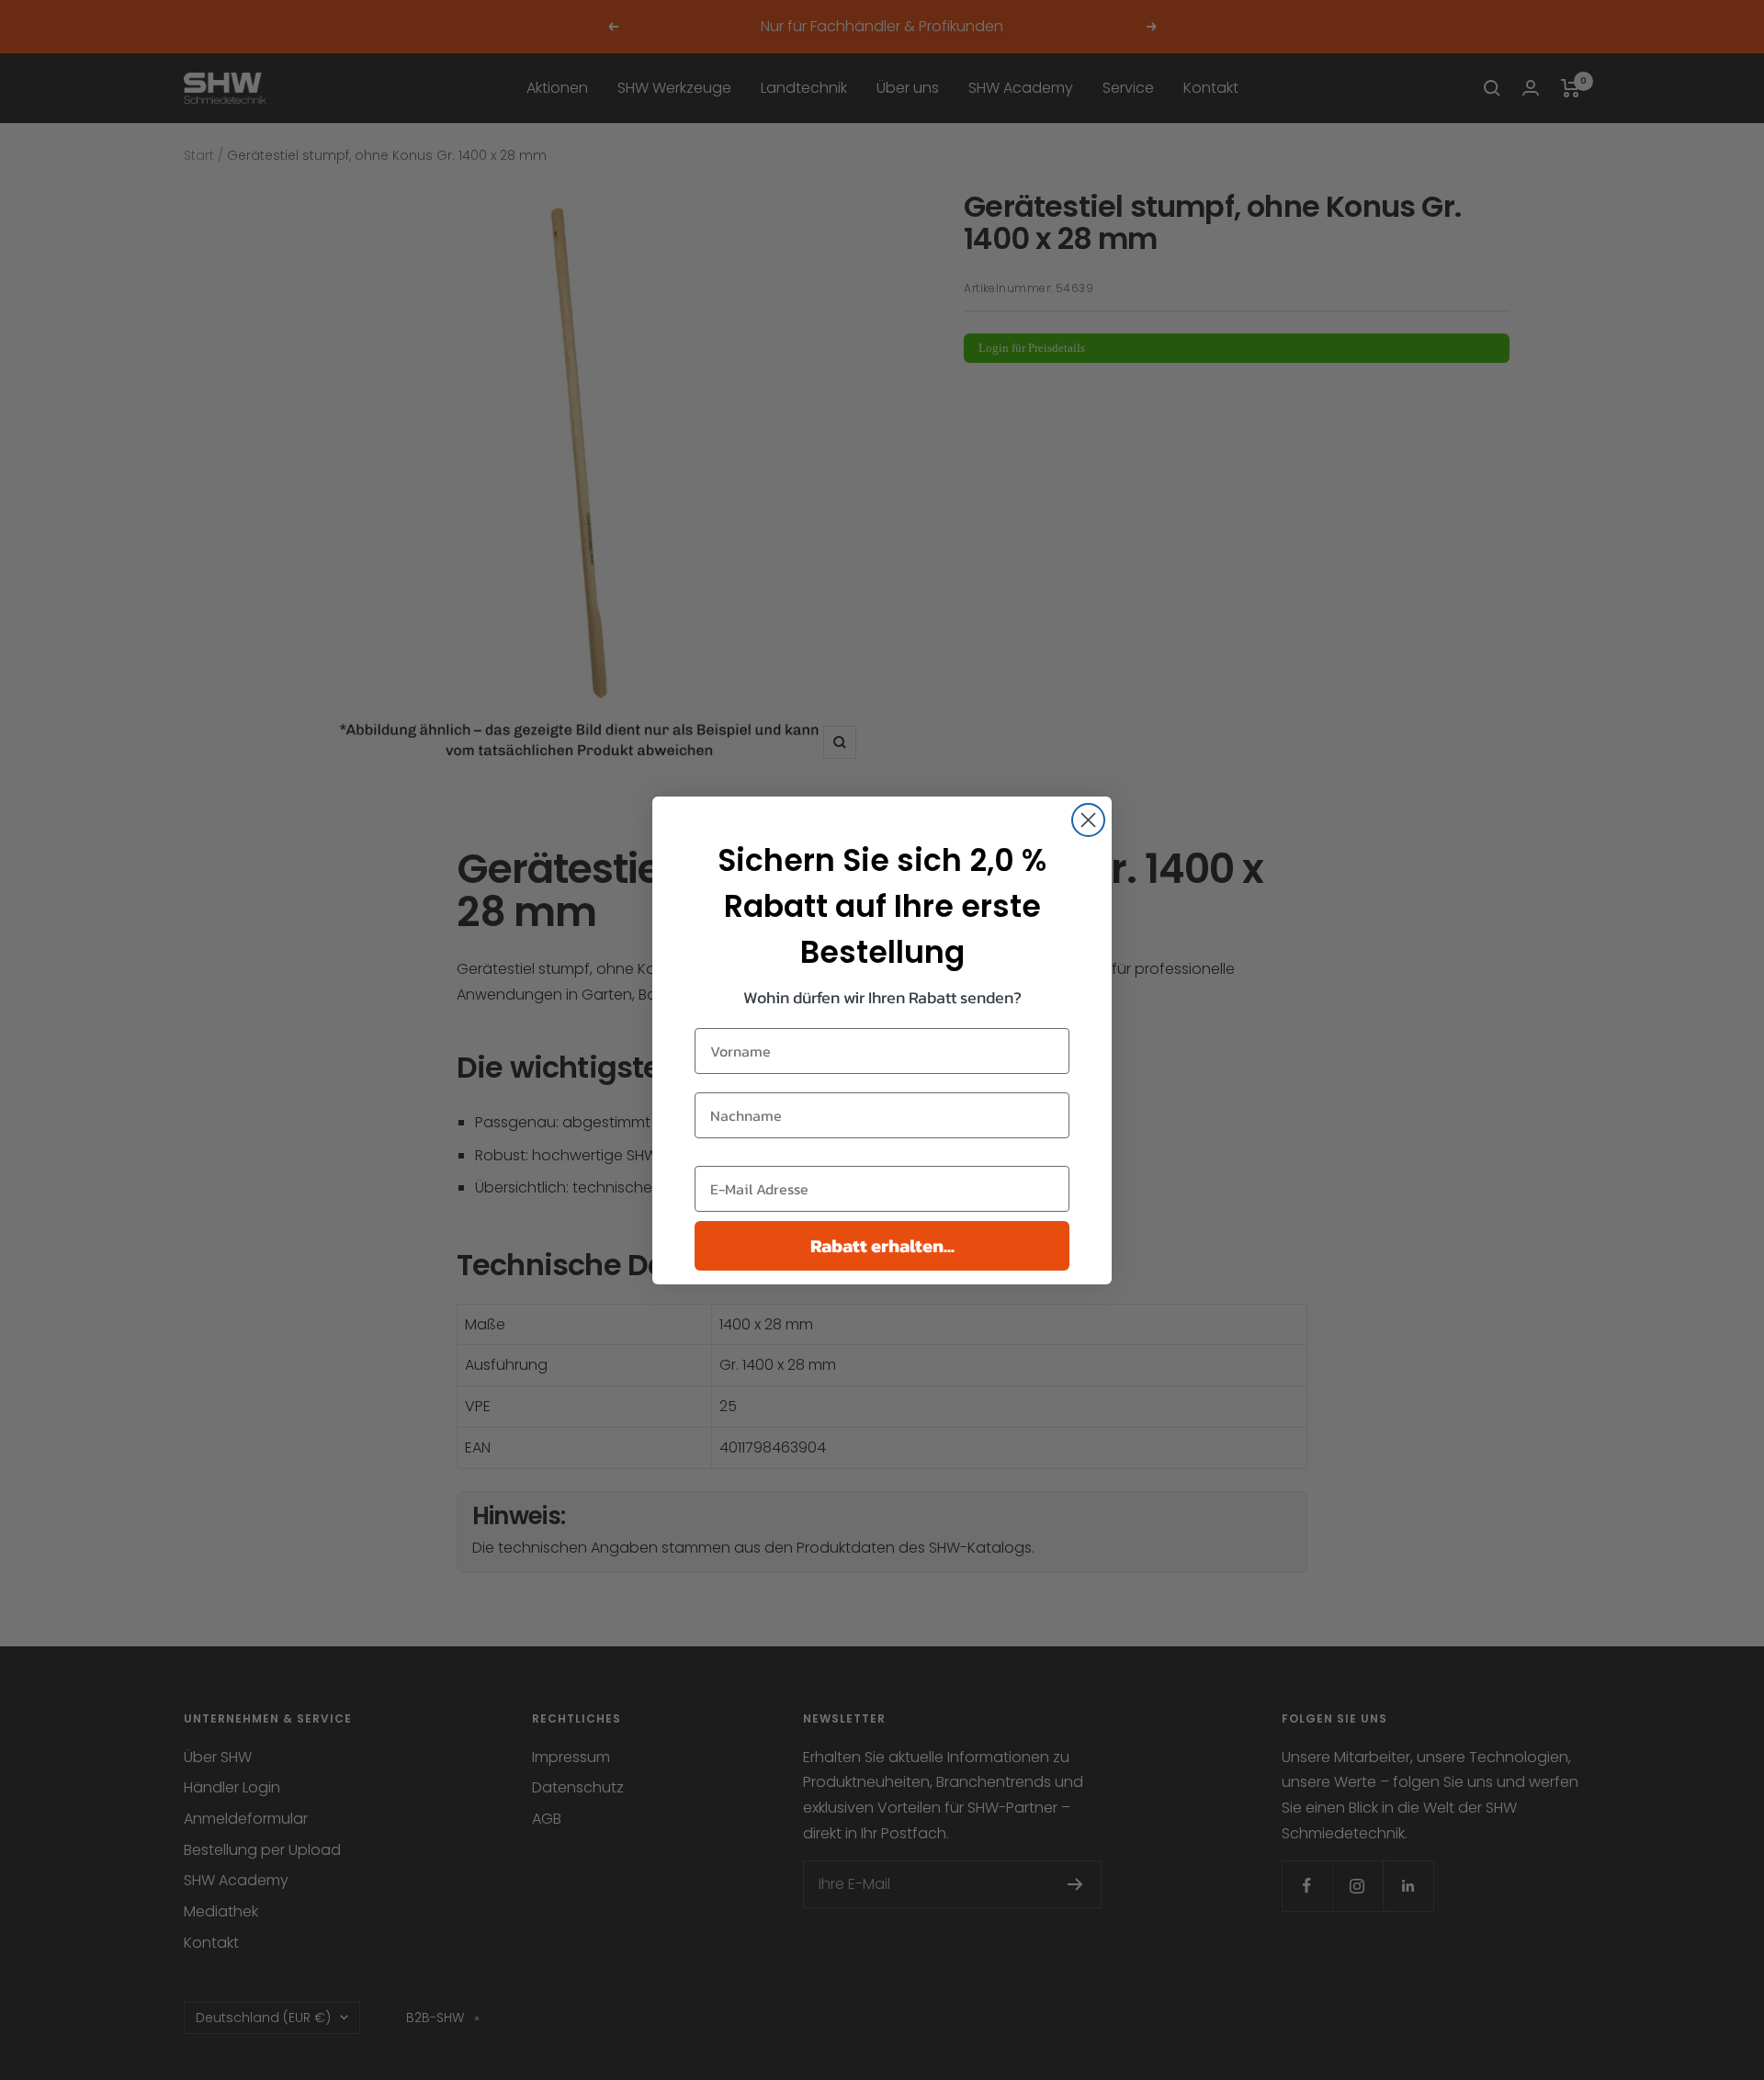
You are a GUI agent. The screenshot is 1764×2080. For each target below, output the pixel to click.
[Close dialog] (1088, 820)
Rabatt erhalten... (882, 1246)
